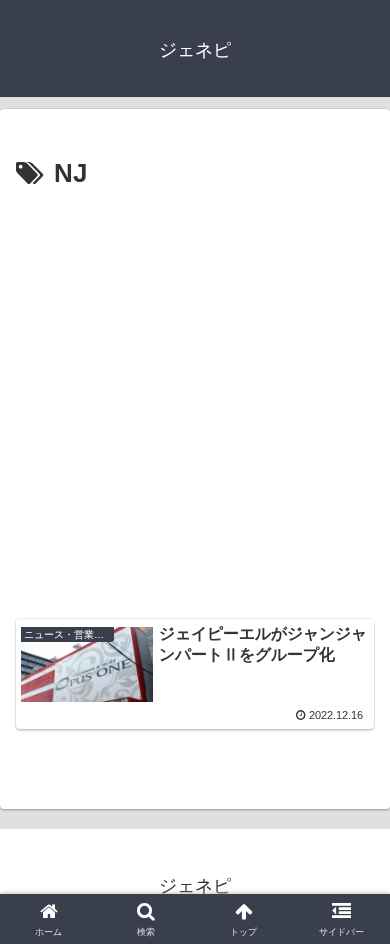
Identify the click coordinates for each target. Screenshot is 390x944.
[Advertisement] (195, 402)
